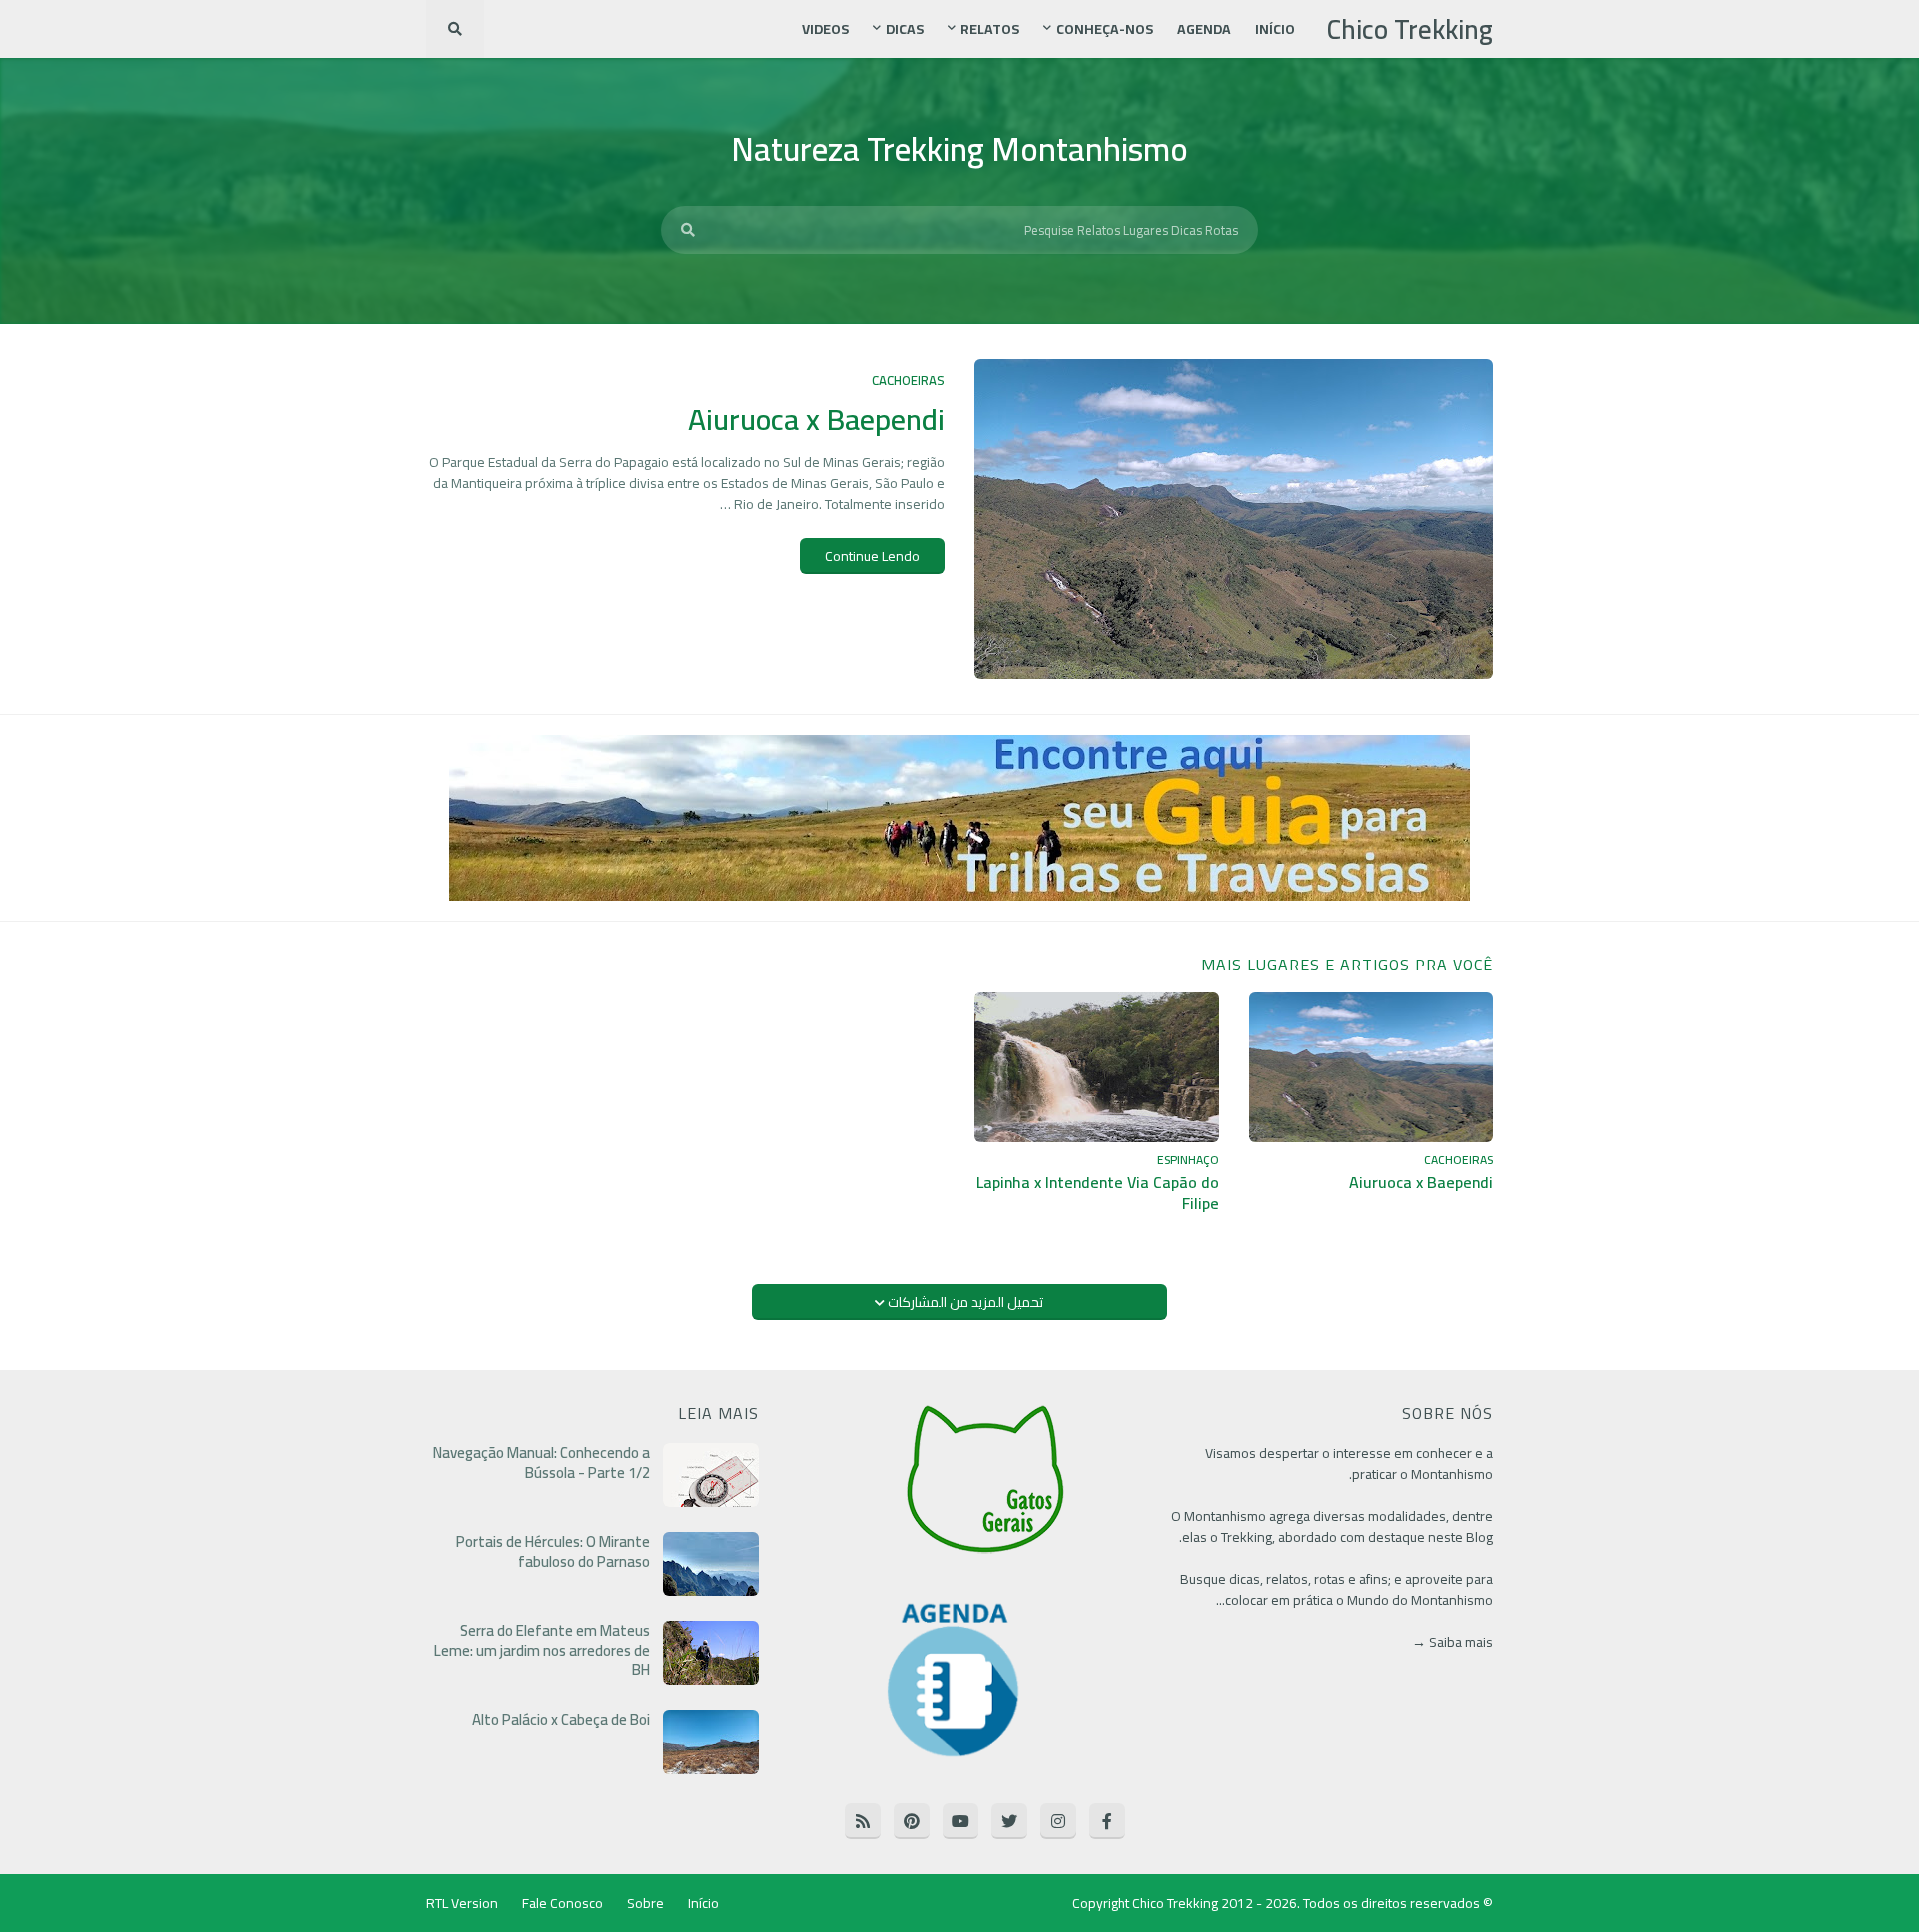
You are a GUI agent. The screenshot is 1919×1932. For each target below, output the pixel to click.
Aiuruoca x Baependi (816, 419)
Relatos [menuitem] (990, 29)
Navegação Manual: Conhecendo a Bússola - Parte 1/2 (541, 1463)
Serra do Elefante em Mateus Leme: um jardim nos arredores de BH (542, 1651)
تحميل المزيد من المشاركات (964, 1302)
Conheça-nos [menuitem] (1105, 29)
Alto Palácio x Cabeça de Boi (561, 1720)
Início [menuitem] (1275, 29)
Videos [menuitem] (825, 29)
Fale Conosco (562, 1903)
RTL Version (462, 1903)
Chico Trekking (1410, 29)
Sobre (645, 1903)
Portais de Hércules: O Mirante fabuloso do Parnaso (553, 1552)
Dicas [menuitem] (905, 29)
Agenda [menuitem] (1204, 29)
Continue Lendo (872, 556)
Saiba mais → (1453, 1642)
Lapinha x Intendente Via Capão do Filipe (1098, 1193)
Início (703, 1903)
